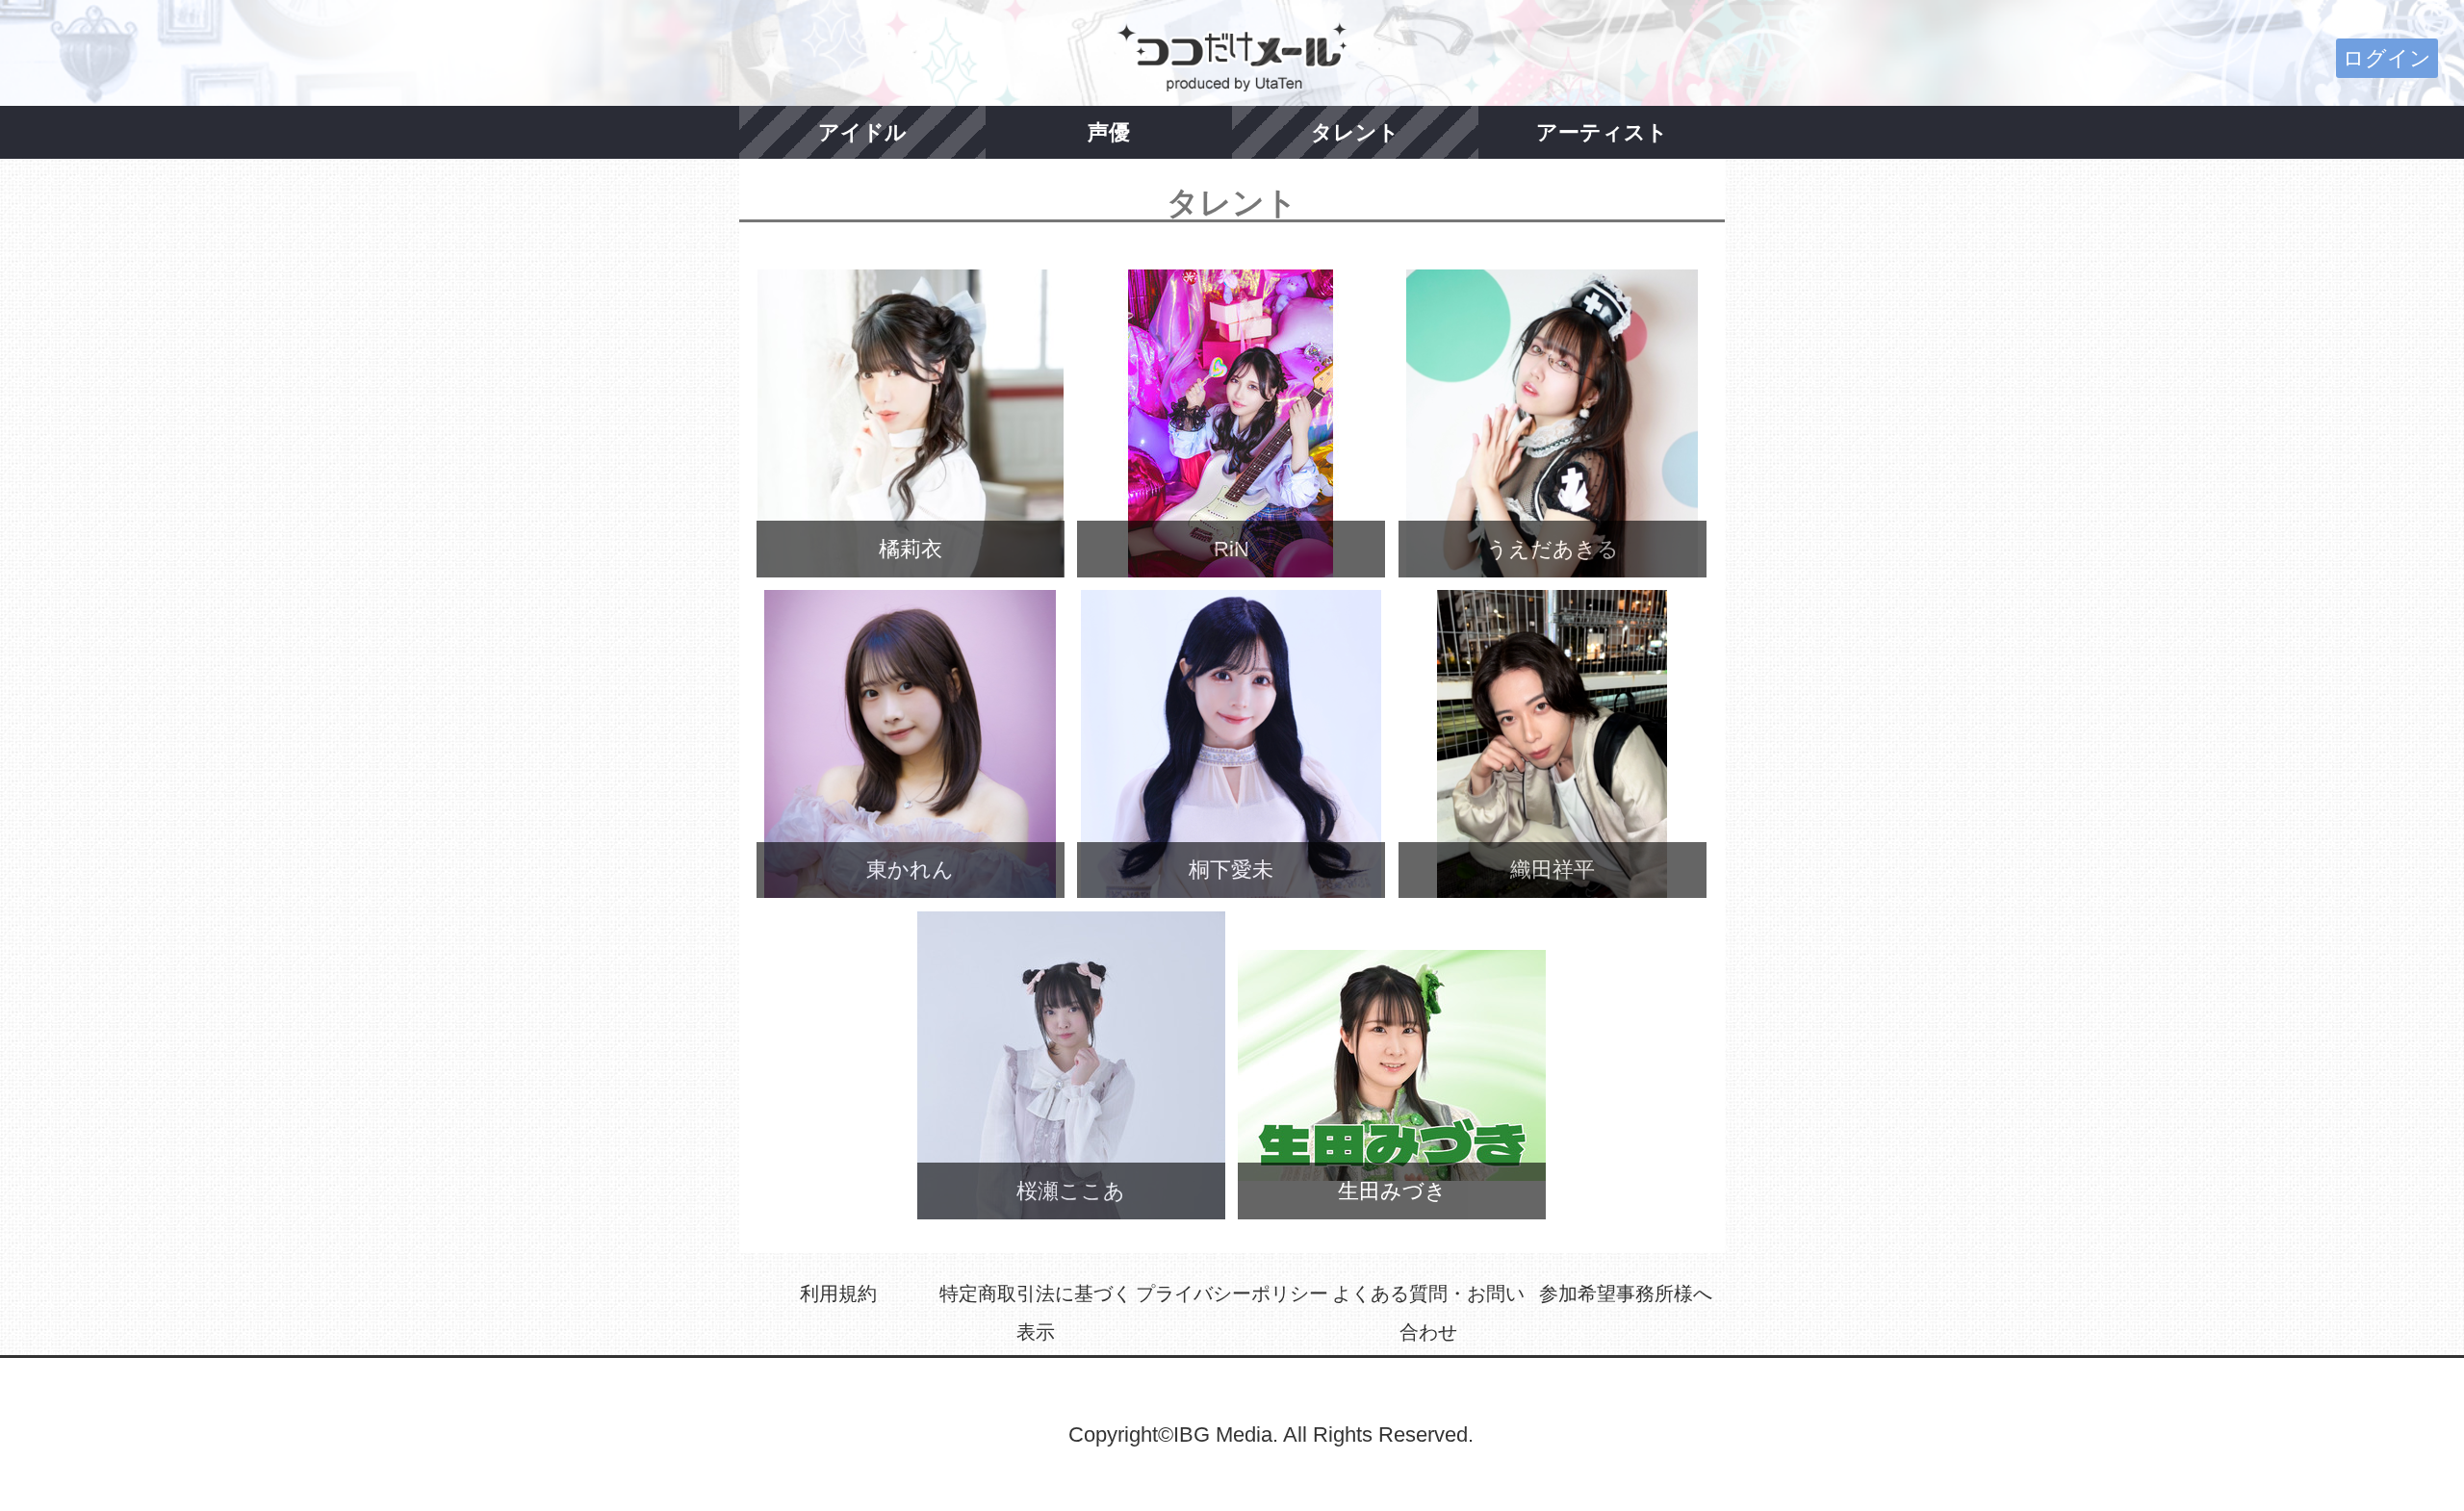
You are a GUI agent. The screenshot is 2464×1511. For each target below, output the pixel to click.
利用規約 (838, 1293)
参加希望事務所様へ (1626, 1293)
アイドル (862, 132)
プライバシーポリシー (1232, 1293)
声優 (1109, 132)
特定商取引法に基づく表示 (1036, 1313)
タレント (1355, 132)
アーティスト (1602, 132)
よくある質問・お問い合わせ (1428, 1313)
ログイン (2387, 58)
